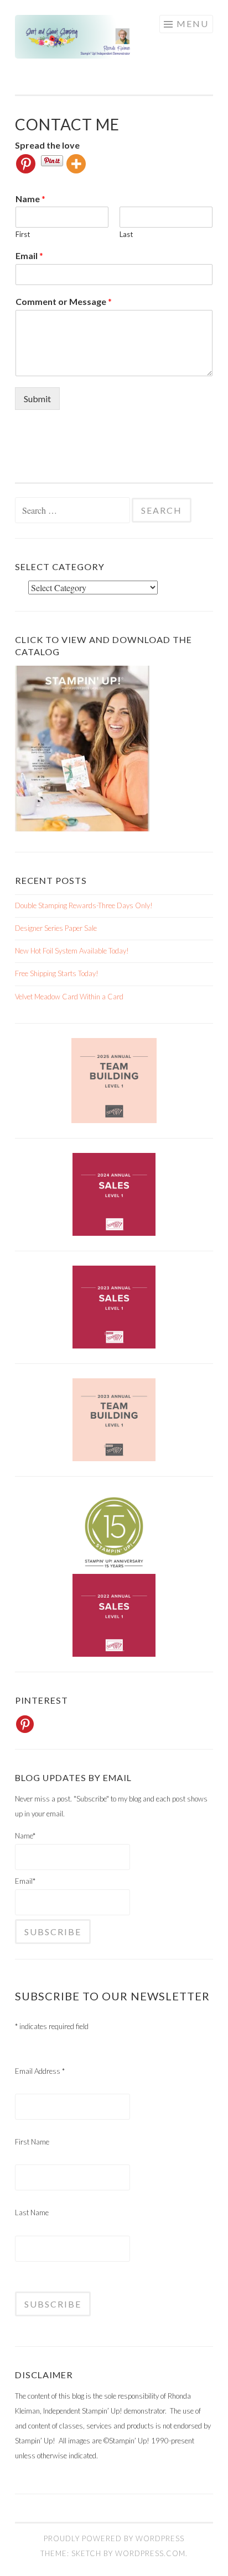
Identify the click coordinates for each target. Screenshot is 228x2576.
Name (30, 199)
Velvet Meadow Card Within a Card (69, 997)
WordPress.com (150, 2553)
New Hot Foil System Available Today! (72, 951)
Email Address (40, 2071)
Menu (193, 23)
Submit (37, 399)
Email (29, 256)
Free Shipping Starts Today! (57, 973)
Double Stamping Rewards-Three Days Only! (84, 905)
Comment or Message (64, 301)
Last (126, 234)
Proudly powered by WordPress (114, 2538)
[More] (76, 164)
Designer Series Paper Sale (56, 928)
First (23, 234)
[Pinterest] (26, 164)
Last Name (32, 2212)
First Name (32, 2142)
